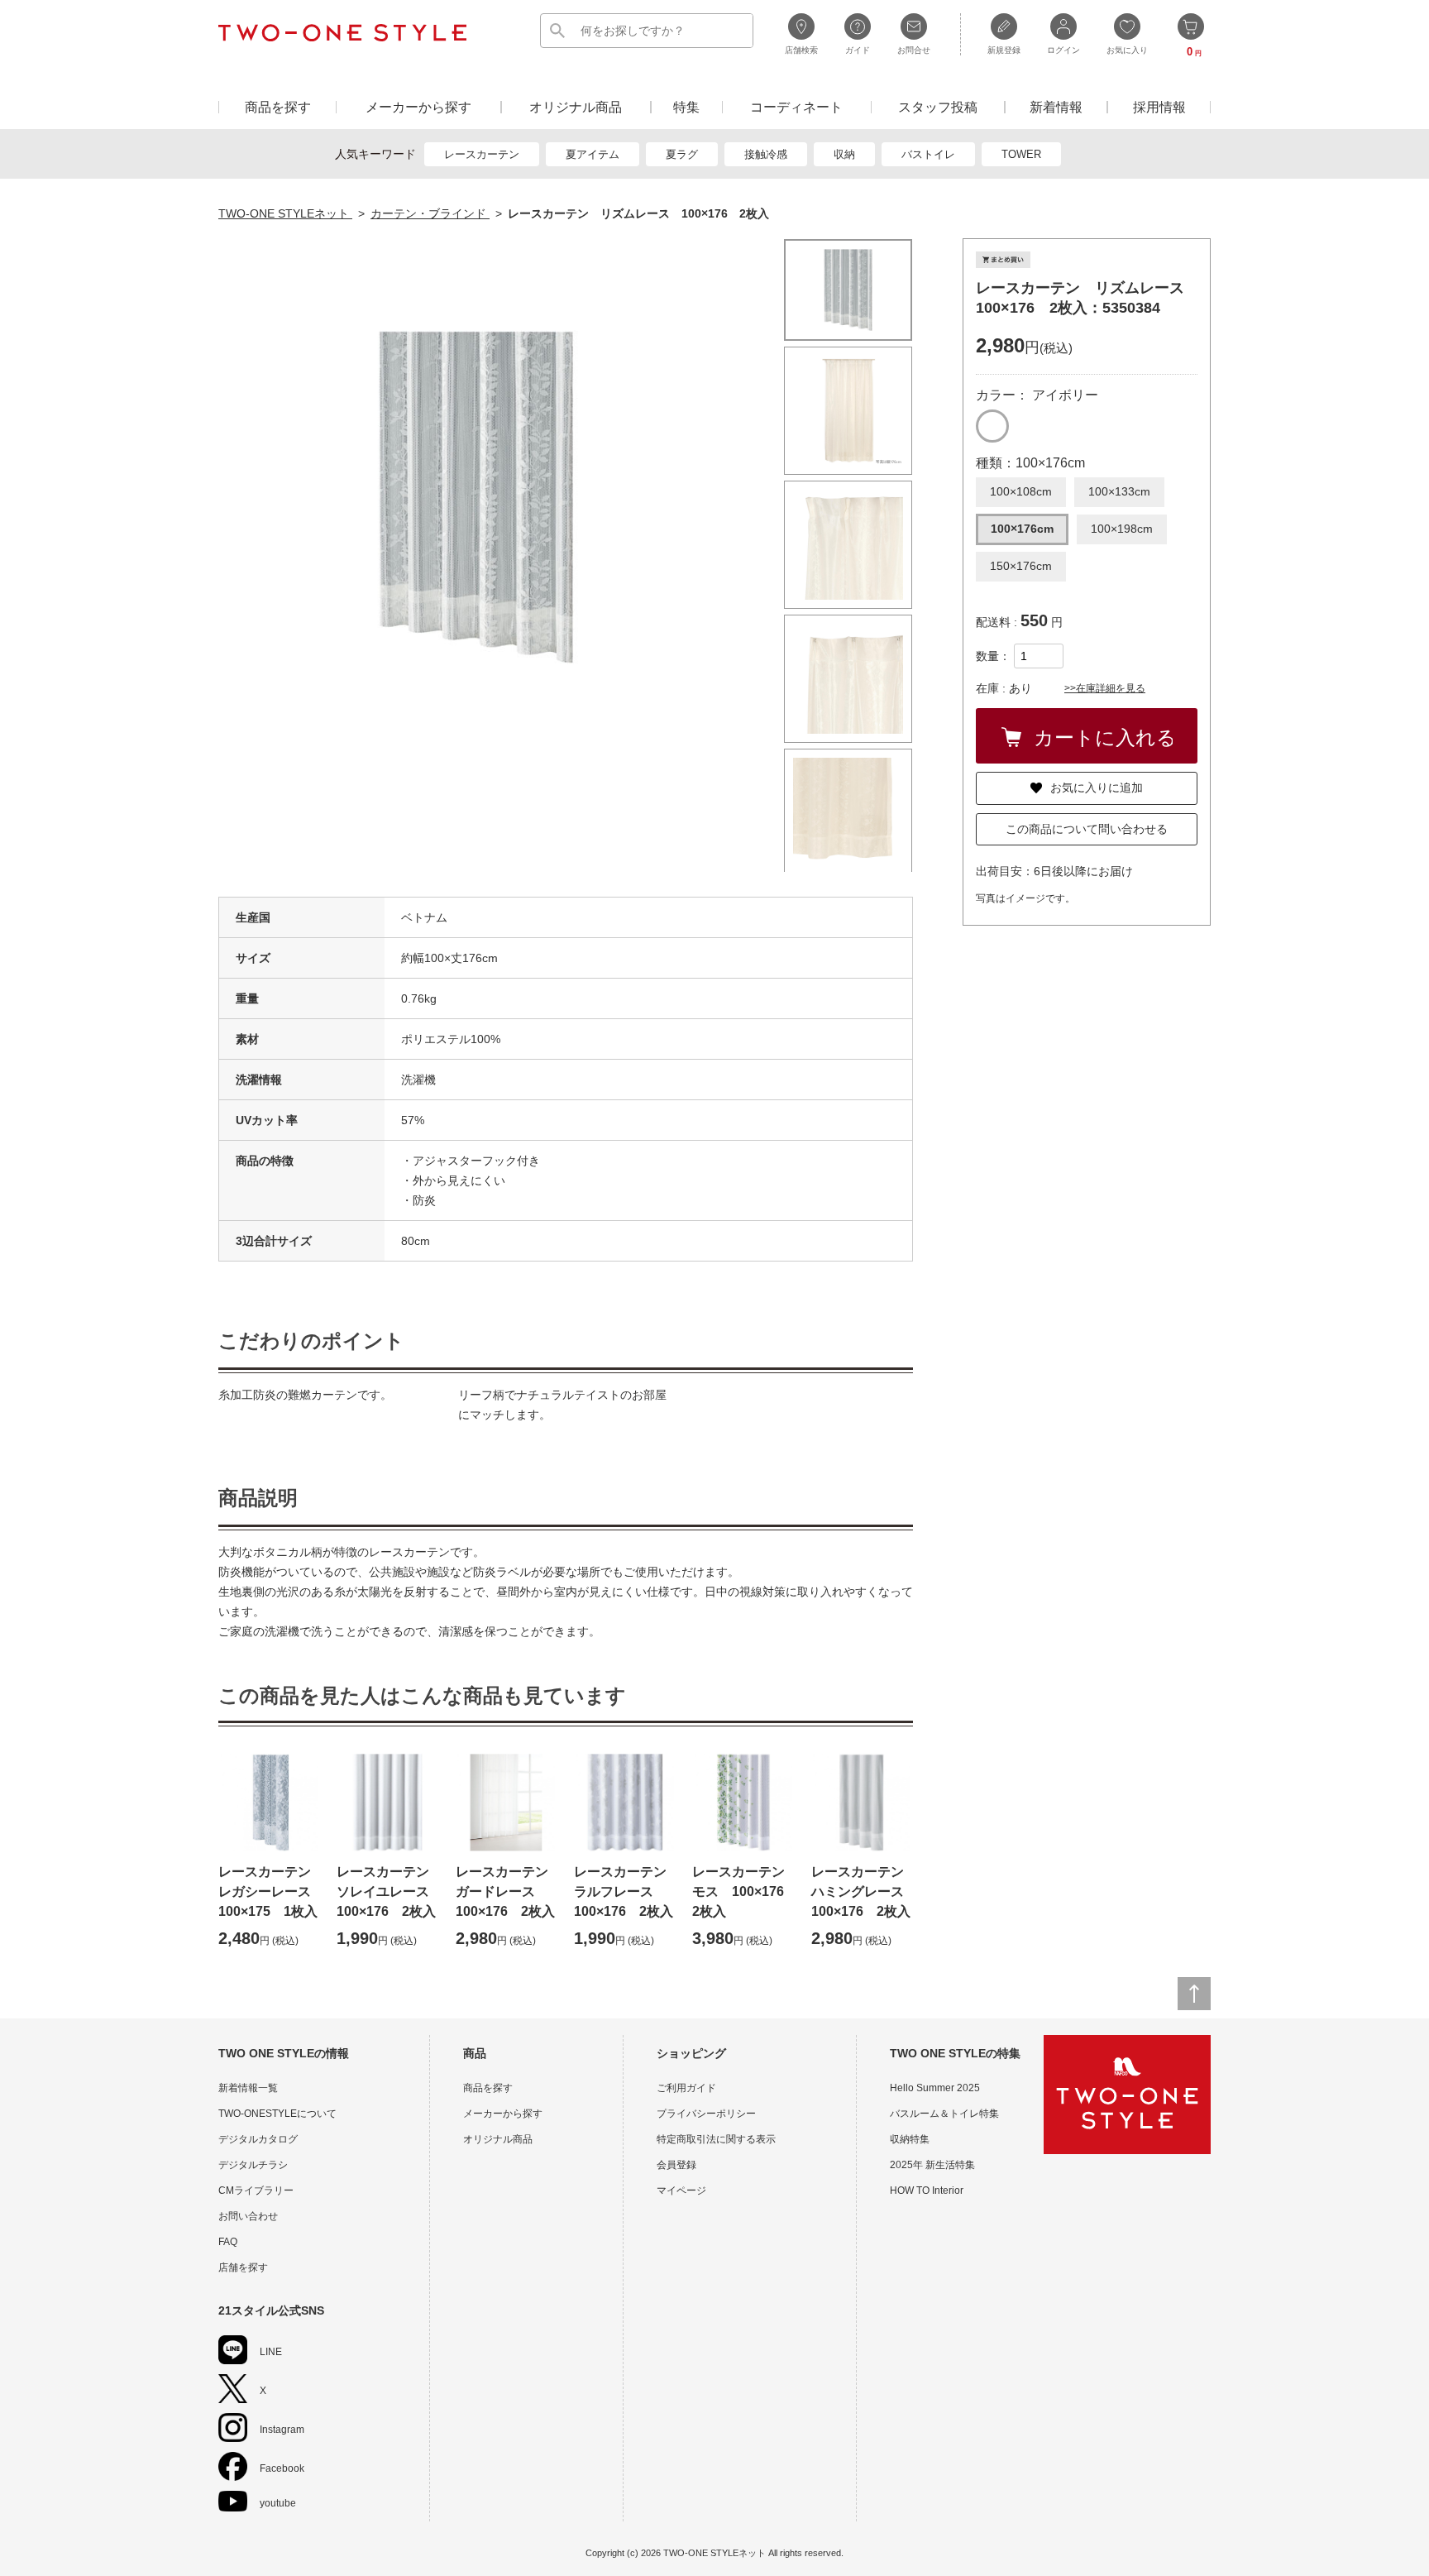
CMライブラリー (256, 2191)
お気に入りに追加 (1097, 788)
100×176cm (1022, 529)
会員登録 (676, 2165)
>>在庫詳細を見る (1105, 688)
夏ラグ (682, 154)
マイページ (681, 2191)
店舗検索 (801, 50)
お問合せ (914, 50)
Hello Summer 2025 (935, 2088)
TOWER (1021, 154)
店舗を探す (243, 2267)
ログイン (1063, 50)
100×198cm (1122, 529)
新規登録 (1004, 50)
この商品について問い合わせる (1087, 829)
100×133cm (1119, 491)
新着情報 (1056, 107)
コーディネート (796, 107)
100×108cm (1021, 491)
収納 (844, 154)
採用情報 (1159, 107)
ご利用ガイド (686, 2088)
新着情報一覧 (248, 2088)
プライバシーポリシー (706, 2114)
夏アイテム (593, 154)
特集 (686, 107)
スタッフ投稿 (938, 107)
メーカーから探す (418, 107)
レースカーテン (482, 154)
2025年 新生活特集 (932, 2165)
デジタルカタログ (258, 2139)
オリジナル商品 (576, 107)
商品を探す (278, 107)
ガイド (858, 50)
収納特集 (910, 2139)
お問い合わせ (248, 2216)
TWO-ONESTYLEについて (277, 2114)
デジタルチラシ (253, 2165)
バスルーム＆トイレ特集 (944, 2114)
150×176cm (1021, 566)
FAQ (228, 2242)
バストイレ (928, 154)
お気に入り (1127, 50)
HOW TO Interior (927, 2191)
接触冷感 (766, 154)
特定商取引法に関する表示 (716, 2139)
